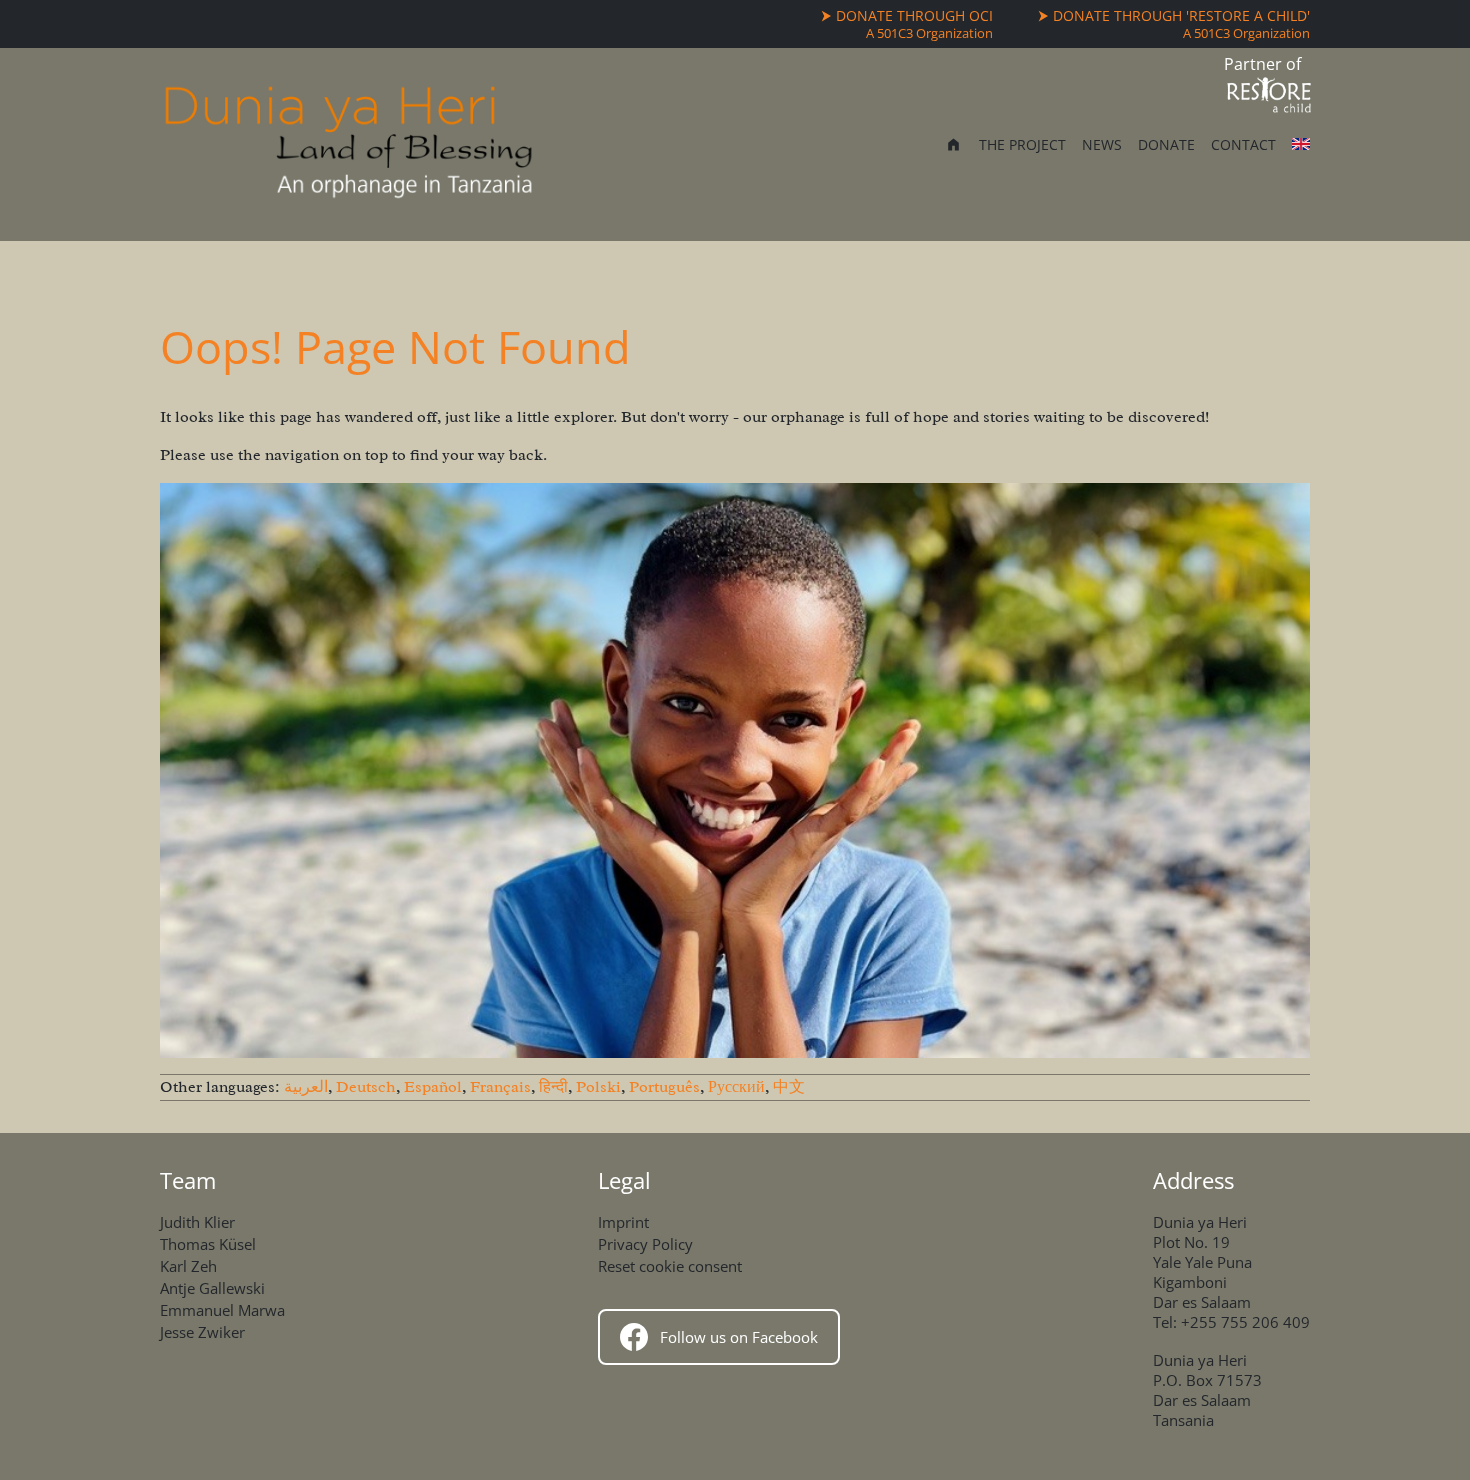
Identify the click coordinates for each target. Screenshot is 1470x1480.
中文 (789, 1087)
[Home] (349, 144)
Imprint (623, 1222)
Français (500, 1087)
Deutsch (366, 1087)
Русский (736, 1087)
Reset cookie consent (670, 1266)
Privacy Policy (645, 1244)
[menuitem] (953, 146)
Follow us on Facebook (739, 1337)
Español (433, 1087)
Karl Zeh (188, 1266)
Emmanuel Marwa (222, 1310)
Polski (598, 1087)
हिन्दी (553, 1087)
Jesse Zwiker (202, 1332)
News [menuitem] (1102, 144)
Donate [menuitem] (1166, 144)
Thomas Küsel (208, 1244)
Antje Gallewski (212, 1288)
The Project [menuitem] (1022, 144)
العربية (306, 1087)
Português (664, 1087)
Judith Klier (197, 1222)
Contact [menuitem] (1243, 144)
